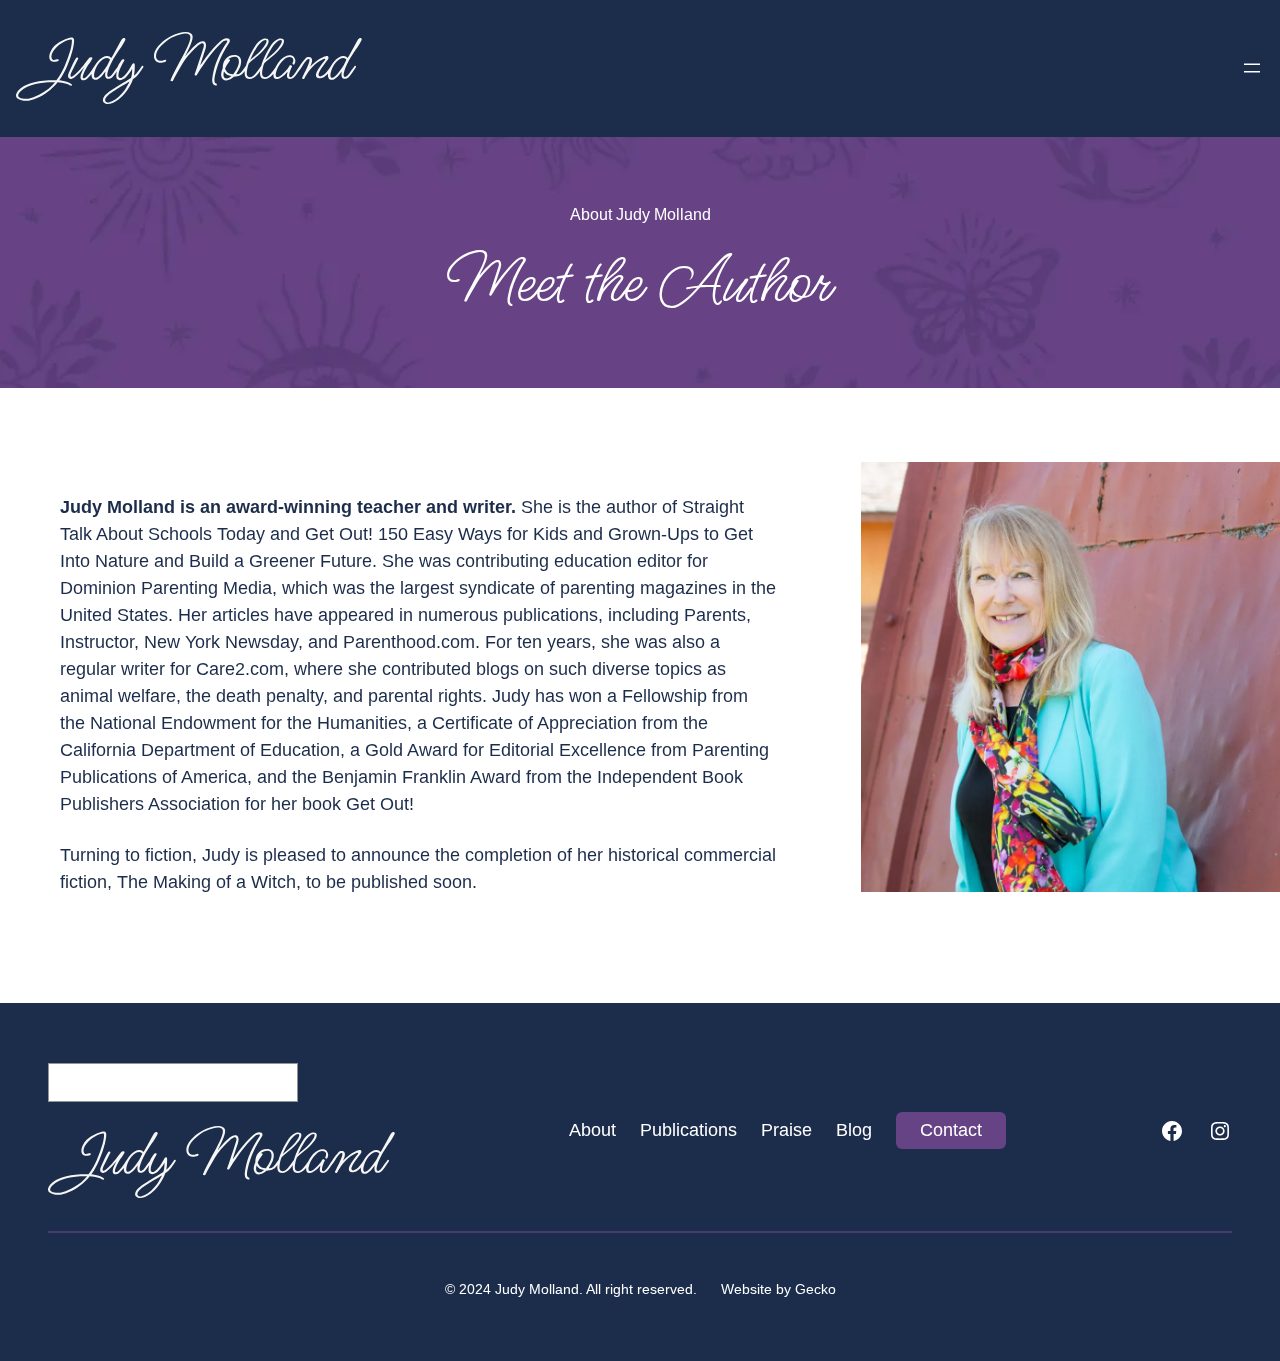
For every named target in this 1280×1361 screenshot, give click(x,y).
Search (361, 1082)
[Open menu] (1252, 68)
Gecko (815, 1289)
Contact (951, 1130)
